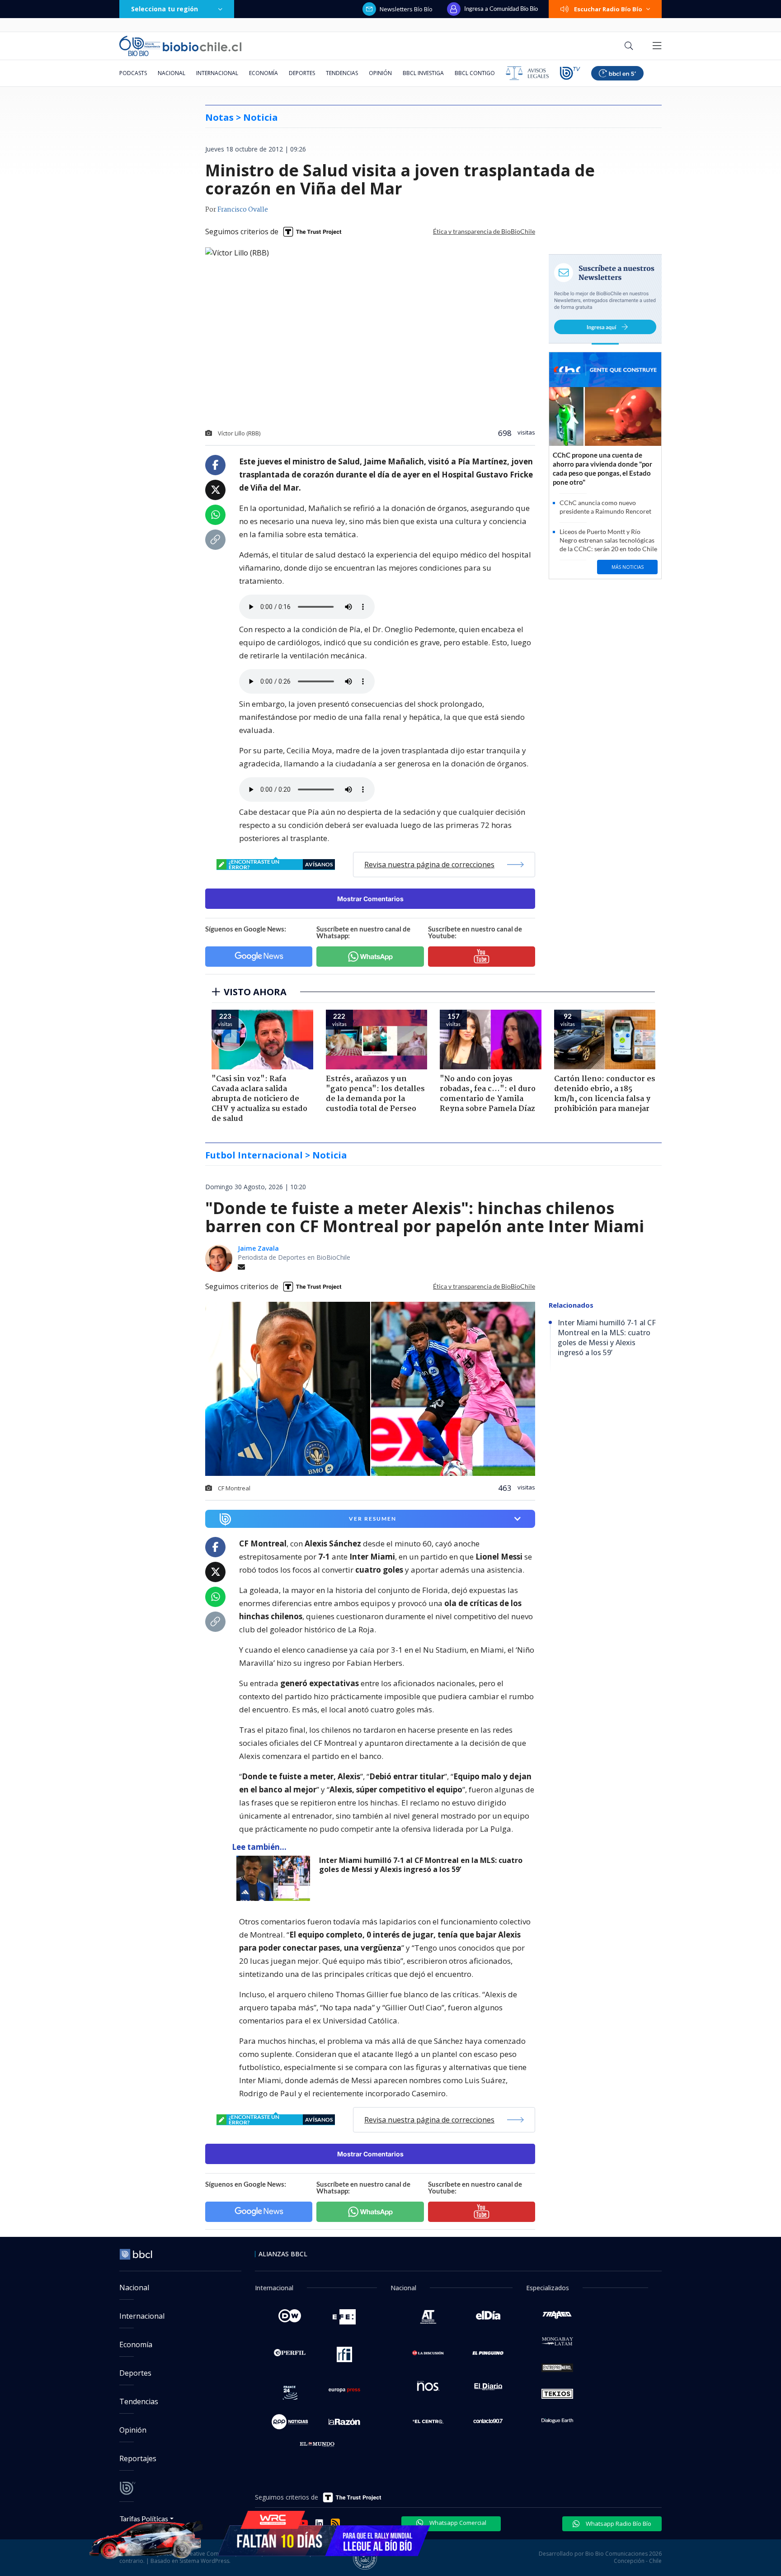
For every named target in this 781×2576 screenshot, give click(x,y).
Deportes (302, 73)
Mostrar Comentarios (370, 899)
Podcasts (133, 73)
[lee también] (275, 1878)
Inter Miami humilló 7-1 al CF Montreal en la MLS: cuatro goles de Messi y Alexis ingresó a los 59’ (421, 1865)
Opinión (380, 73)
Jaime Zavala (258, 1248)
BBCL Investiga (423, 73)
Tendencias (342, 73)
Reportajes (138, 2458)
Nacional (172, 73)
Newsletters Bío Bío (406, 9)
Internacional (217, 73)
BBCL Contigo (475, 73)
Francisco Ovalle (243, 210)
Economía (263, 73)
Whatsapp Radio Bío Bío (618, 2524)
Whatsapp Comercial (457, 2523)
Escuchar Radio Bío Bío (608, 9)
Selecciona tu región (165, 9)
